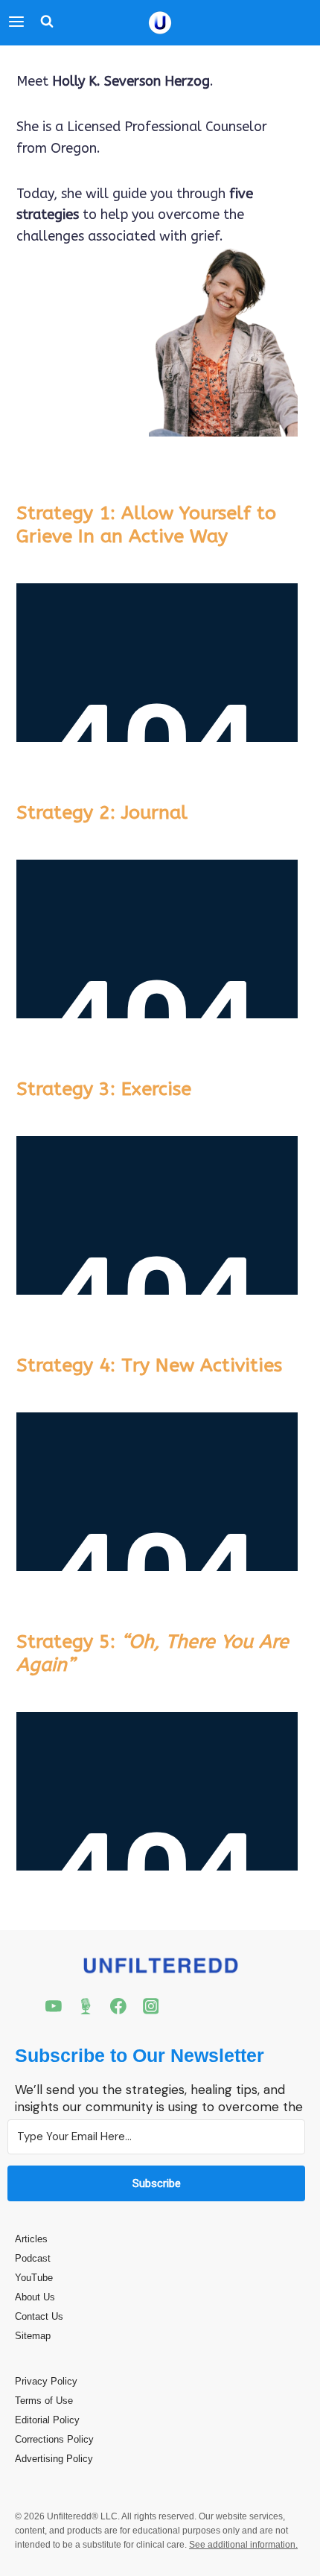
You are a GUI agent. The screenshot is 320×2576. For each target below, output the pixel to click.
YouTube (34, 2278)
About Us (35, 2297)
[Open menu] (16, 23)
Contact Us (39, 2316)
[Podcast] (86, 2006)
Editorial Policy (47, 2420)
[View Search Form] (43, 23)
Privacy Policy (46, 2381)
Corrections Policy (54, 2439)
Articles (31, 2239)
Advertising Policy (54, 2459)
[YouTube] (54, 2006)
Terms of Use (44, 2401)
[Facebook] (118, 2006)
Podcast (33, 2258)
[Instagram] (151, 2006)
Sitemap (33, 2336)
